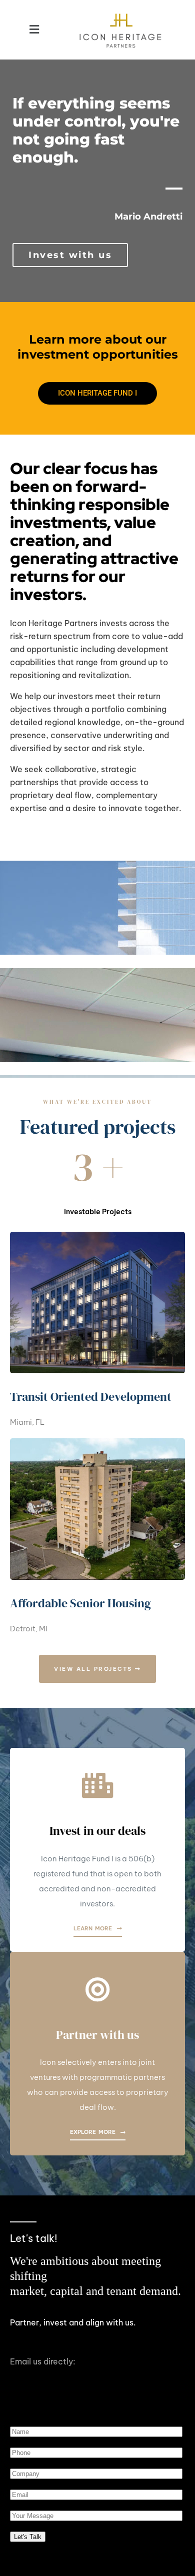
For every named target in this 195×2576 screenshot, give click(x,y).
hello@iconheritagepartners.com (74, 2374)
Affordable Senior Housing (80, 1603)
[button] (34, 30)
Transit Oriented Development (91, 1397)
